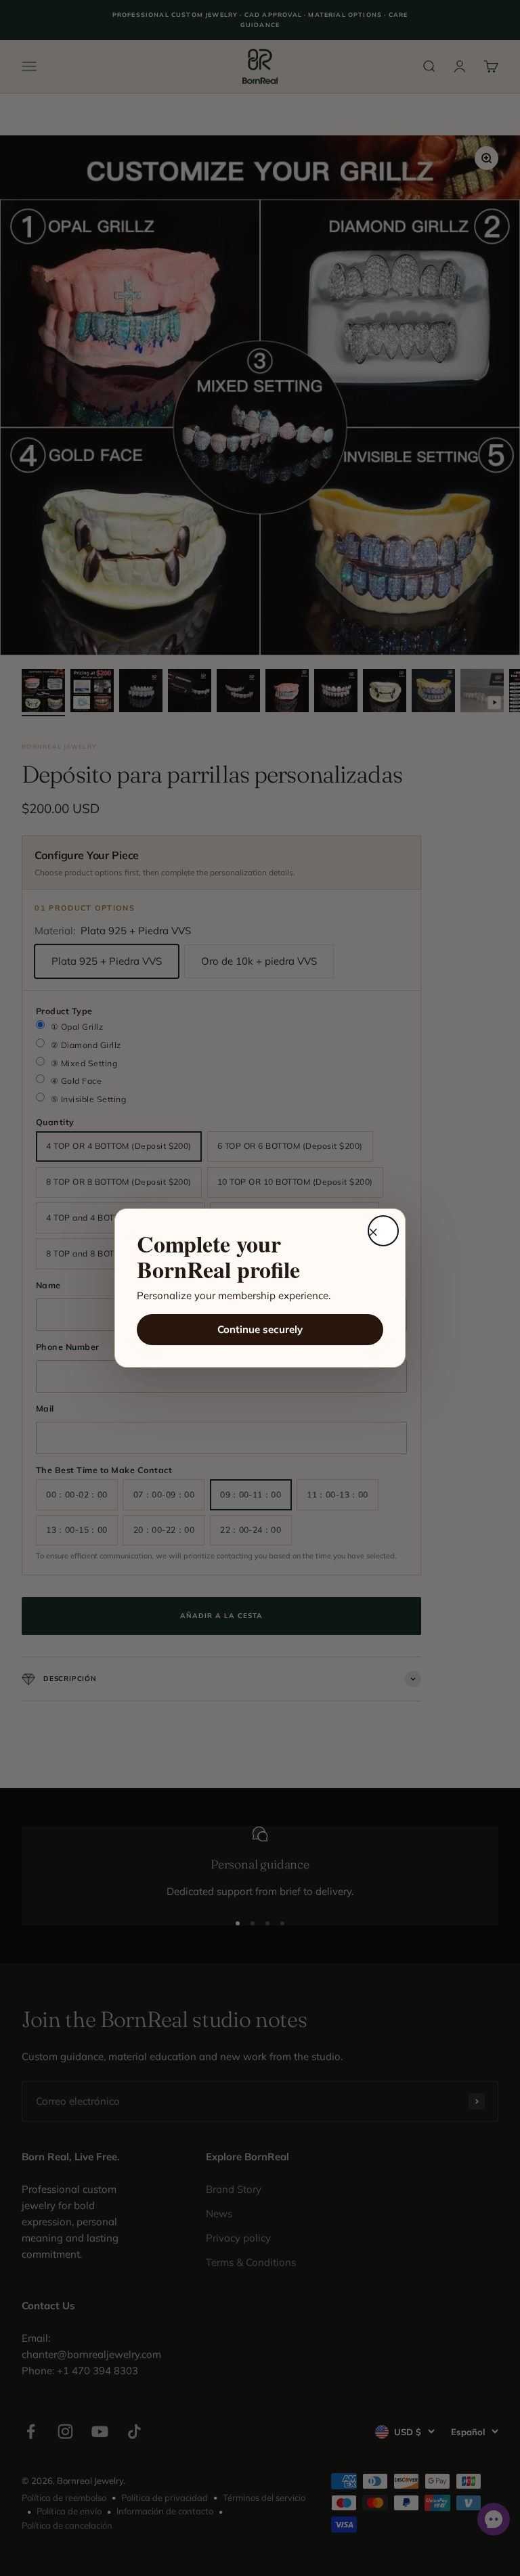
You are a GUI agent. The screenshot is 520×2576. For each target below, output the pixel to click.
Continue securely (260, 1329)
